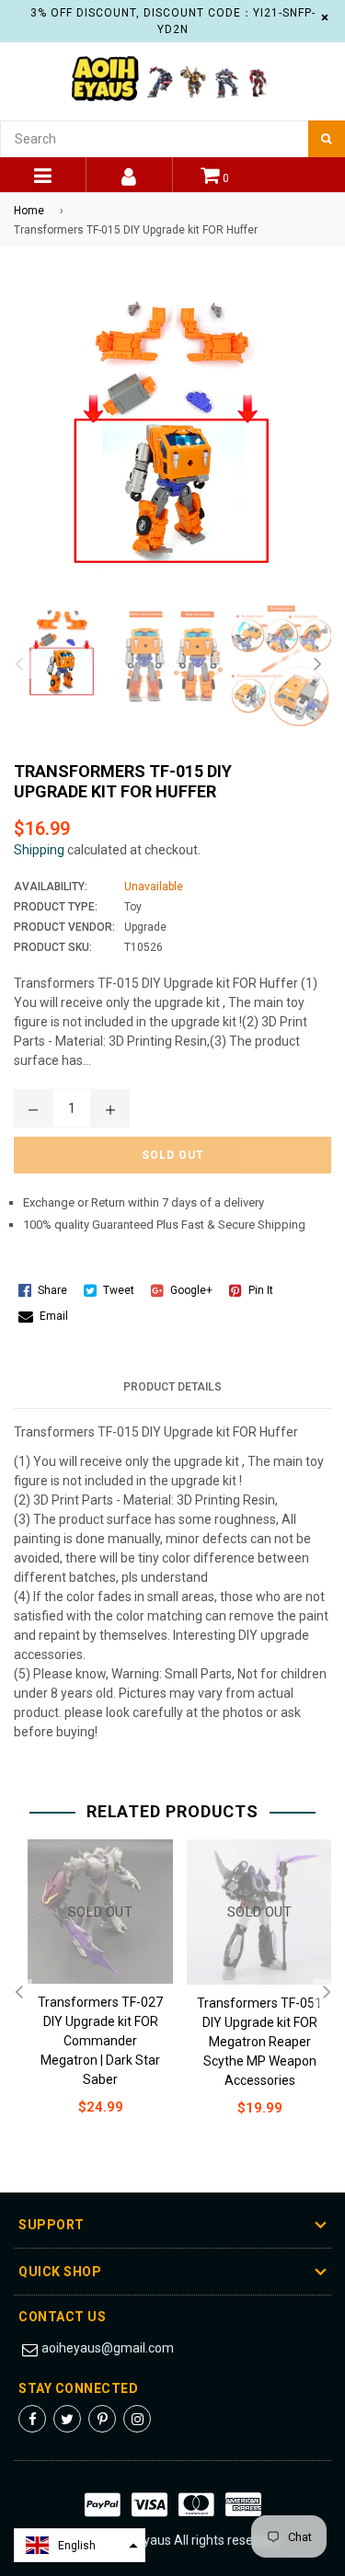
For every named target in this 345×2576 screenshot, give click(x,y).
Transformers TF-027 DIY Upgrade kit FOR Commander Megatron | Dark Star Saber (100, 2041)
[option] (57, 653)
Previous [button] (18, 665)
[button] (80, 2545)
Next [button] (317, 665)
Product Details (172, 1387)
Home (29, 211)
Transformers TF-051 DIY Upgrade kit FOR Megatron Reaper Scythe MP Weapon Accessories (259, 2042)
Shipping (39, 850)
